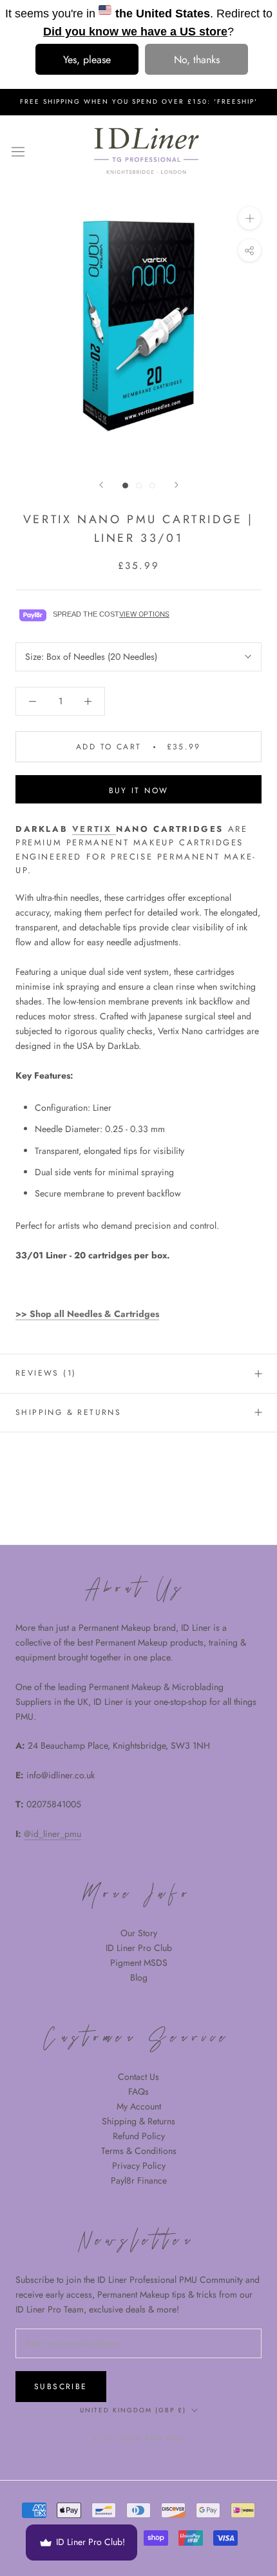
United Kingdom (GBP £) (133, 2410)
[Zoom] (250, 218)
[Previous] (101, 485)
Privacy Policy (139, 2166)
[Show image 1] (125, 485)
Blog (139, 1977)
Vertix (94, 829)
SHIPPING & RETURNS (68, 1412)
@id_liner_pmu (53, 1834)
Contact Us (138, 2077)
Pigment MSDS (139, 1963)
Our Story (139, 1933)
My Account (139, 2106)
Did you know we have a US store (135, 32)
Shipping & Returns (138, 2121)
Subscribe (61, 2387)
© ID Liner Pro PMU (139, 2438)
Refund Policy (139, 2136)
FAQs (138, 2091)
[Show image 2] (139, 485)
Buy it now (139, 791)
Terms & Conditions (139, 2151)
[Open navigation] (18, 151)
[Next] (177, 485)
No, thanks (197, 60)
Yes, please (87, 60)
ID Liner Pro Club (139, 1948)
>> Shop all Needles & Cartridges (87, 1314)
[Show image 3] (152, 485)
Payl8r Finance (139, 2180)
